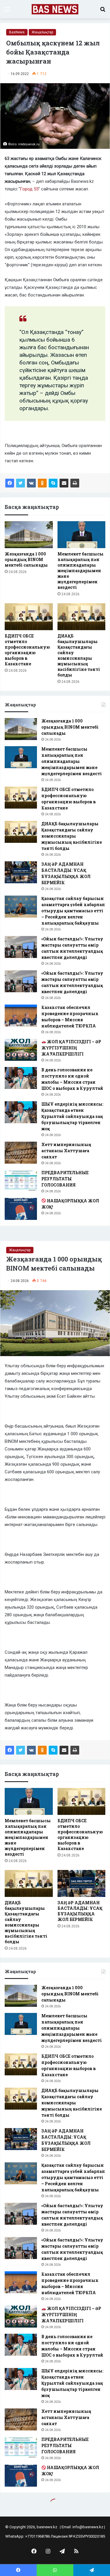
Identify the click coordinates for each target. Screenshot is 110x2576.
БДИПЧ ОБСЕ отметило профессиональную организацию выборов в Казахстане (27, 650)
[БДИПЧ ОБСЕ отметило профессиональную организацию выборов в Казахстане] (29, 617)
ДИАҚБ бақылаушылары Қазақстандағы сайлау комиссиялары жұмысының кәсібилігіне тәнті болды (79, 655)
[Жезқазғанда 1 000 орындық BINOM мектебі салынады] (29, 535)
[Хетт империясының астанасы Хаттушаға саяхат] (21, 1153)
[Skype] (53, 483)
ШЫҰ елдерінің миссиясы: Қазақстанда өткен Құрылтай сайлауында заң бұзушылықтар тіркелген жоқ (72, 1116)
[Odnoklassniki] (42, 483)
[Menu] (7, 12)
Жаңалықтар (42, 32)
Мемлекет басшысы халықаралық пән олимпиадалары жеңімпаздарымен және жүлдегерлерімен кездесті (81, 571)
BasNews (17, 32)
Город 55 (29, 189)
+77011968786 (38, 2536)
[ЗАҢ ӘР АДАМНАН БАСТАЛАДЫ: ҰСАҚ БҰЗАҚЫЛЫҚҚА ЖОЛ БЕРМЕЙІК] (21, 872)
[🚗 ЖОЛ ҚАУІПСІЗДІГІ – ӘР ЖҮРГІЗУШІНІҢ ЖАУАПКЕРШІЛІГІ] (21, 1050)
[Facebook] (10, 483)
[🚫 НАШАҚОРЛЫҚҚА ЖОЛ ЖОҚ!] (21, 1209)
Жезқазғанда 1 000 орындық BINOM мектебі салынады (26, 559)
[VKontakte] (31, 483)
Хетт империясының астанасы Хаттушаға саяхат (66, 1151)
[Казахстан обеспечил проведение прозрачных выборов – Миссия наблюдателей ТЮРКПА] (21, 1016)
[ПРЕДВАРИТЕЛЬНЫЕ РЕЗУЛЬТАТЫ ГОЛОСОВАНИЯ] (21, 1181)
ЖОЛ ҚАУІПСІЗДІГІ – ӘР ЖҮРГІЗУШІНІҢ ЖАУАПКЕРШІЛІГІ (71, 1048)
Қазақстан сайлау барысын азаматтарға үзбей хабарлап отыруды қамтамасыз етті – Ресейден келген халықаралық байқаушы (73, 911)
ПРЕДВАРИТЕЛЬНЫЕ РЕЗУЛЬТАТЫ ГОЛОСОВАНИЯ (65, 1179)
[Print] (75, 483)
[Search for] (103, 12)
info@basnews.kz (88, 2527)
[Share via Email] (64, 483)
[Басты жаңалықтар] (55, 9)
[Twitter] (21, 483)
